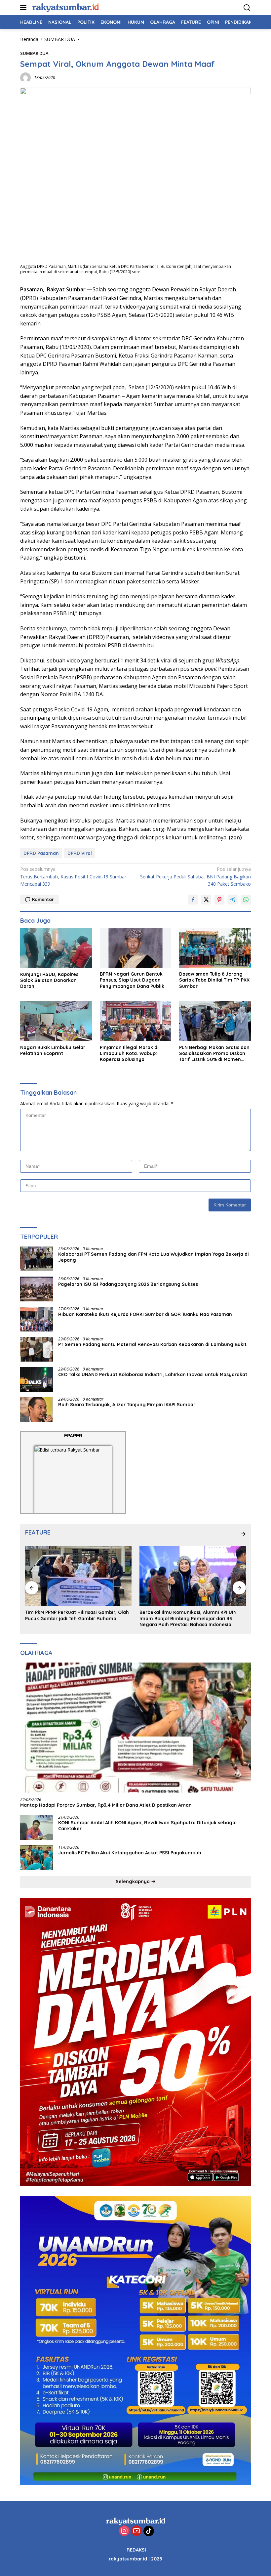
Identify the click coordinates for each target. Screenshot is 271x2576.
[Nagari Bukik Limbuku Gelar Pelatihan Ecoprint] (56, 1021)
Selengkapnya (133, 1881)
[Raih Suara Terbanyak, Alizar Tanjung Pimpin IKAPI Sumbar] (37, 1409)
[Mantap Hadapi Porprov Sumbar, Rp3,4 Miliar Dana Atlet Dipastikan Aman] (135, 1728)
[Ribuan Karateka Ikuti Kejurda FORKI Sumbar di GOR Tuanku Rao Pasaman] (37, 1319)
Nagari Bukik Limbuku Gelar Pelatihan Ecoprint (53, 1050)
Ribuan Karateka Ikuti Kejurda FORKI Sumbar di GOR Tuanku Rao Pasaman (145, 1314)
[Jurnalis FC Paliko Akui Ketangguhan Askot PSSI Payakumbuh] (37, 1858)
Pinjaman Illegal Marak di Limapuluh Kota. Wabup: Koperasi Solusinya (129, 1053)
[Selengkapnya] (243, 1534)
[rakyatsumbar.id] (65, 7)
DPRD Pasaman (41, 853)
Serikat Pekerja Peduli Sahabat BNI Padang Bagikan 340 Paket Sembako (195, 876)
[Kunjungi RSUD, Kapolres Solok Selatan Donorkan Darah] (56, 948)
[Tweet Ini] (206, 900)
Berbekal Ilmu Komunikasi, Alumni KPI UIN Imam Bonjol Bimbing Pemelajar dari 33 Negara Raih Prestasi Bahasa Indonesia (74, 1618)
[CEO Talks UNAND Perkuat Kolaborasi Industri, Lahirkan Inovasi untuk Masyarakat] (37, 1379)
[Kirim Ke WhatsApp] (246, 900)
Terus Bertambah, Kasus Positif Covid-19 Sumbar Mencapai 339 (73, 876)
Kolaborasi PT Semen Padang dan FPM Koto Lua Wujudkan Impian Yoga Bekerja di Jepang (154, 1257)
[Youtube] (136, 2531)
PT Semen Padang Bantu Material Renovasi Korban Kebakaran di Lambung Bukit (152, 1344)
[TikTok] (149, 2531)
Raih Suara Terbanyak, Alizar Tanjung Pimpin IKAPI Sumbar (127, 1405)
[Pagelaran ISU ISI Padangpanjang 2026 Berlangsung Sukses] (37, 1289)
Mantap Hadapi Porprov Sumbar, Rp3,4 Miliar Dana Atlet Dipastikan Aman (106, 1805)
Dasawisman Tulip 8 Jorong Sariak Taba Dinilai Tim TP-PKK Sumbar (214, 980)
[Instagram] (124, 2531)
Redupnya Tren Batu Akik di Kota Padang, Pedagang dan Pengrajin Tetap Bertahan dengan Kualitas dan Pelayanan (188, 1618)
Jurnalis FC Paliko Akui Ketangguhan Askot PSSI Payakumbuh (131, 1853)
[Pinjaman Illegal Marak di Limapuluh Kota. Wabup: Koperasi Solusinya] (136, 1021)
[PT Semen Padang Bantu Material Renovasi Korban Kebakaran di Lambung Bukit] (37, 1349)
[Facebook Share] (193, 900)
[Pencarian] (247, 8)
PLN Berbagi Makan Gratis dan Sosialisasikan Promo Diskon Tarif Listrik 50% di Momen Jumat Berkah (214, 1054)
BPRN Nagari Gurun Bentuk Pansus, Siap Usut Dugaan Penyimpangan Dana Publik (132, 980)
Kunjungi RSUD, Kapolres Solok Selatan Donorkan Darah (49, 980)
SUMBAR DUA (34, 53)
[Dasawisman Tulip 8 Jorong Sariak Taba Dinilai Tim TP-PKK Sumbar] (215, 948)
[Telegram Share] (233, 900)
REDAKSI (136, 2550)
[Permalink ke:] (25, 77)
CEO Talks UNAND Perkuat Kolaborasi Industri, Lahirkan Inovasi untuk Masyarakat (153, 1374)
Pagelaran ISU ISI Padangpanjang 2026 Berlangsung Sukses (129, 1284)
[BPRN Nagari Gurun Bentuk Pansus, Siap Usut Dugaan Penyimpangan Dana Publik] (136, 948)
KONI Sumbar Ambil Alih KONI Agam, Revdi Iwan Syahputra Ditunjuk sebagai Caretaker (147, 1826)
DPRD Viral (80, 853)
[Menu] (25, 8)
